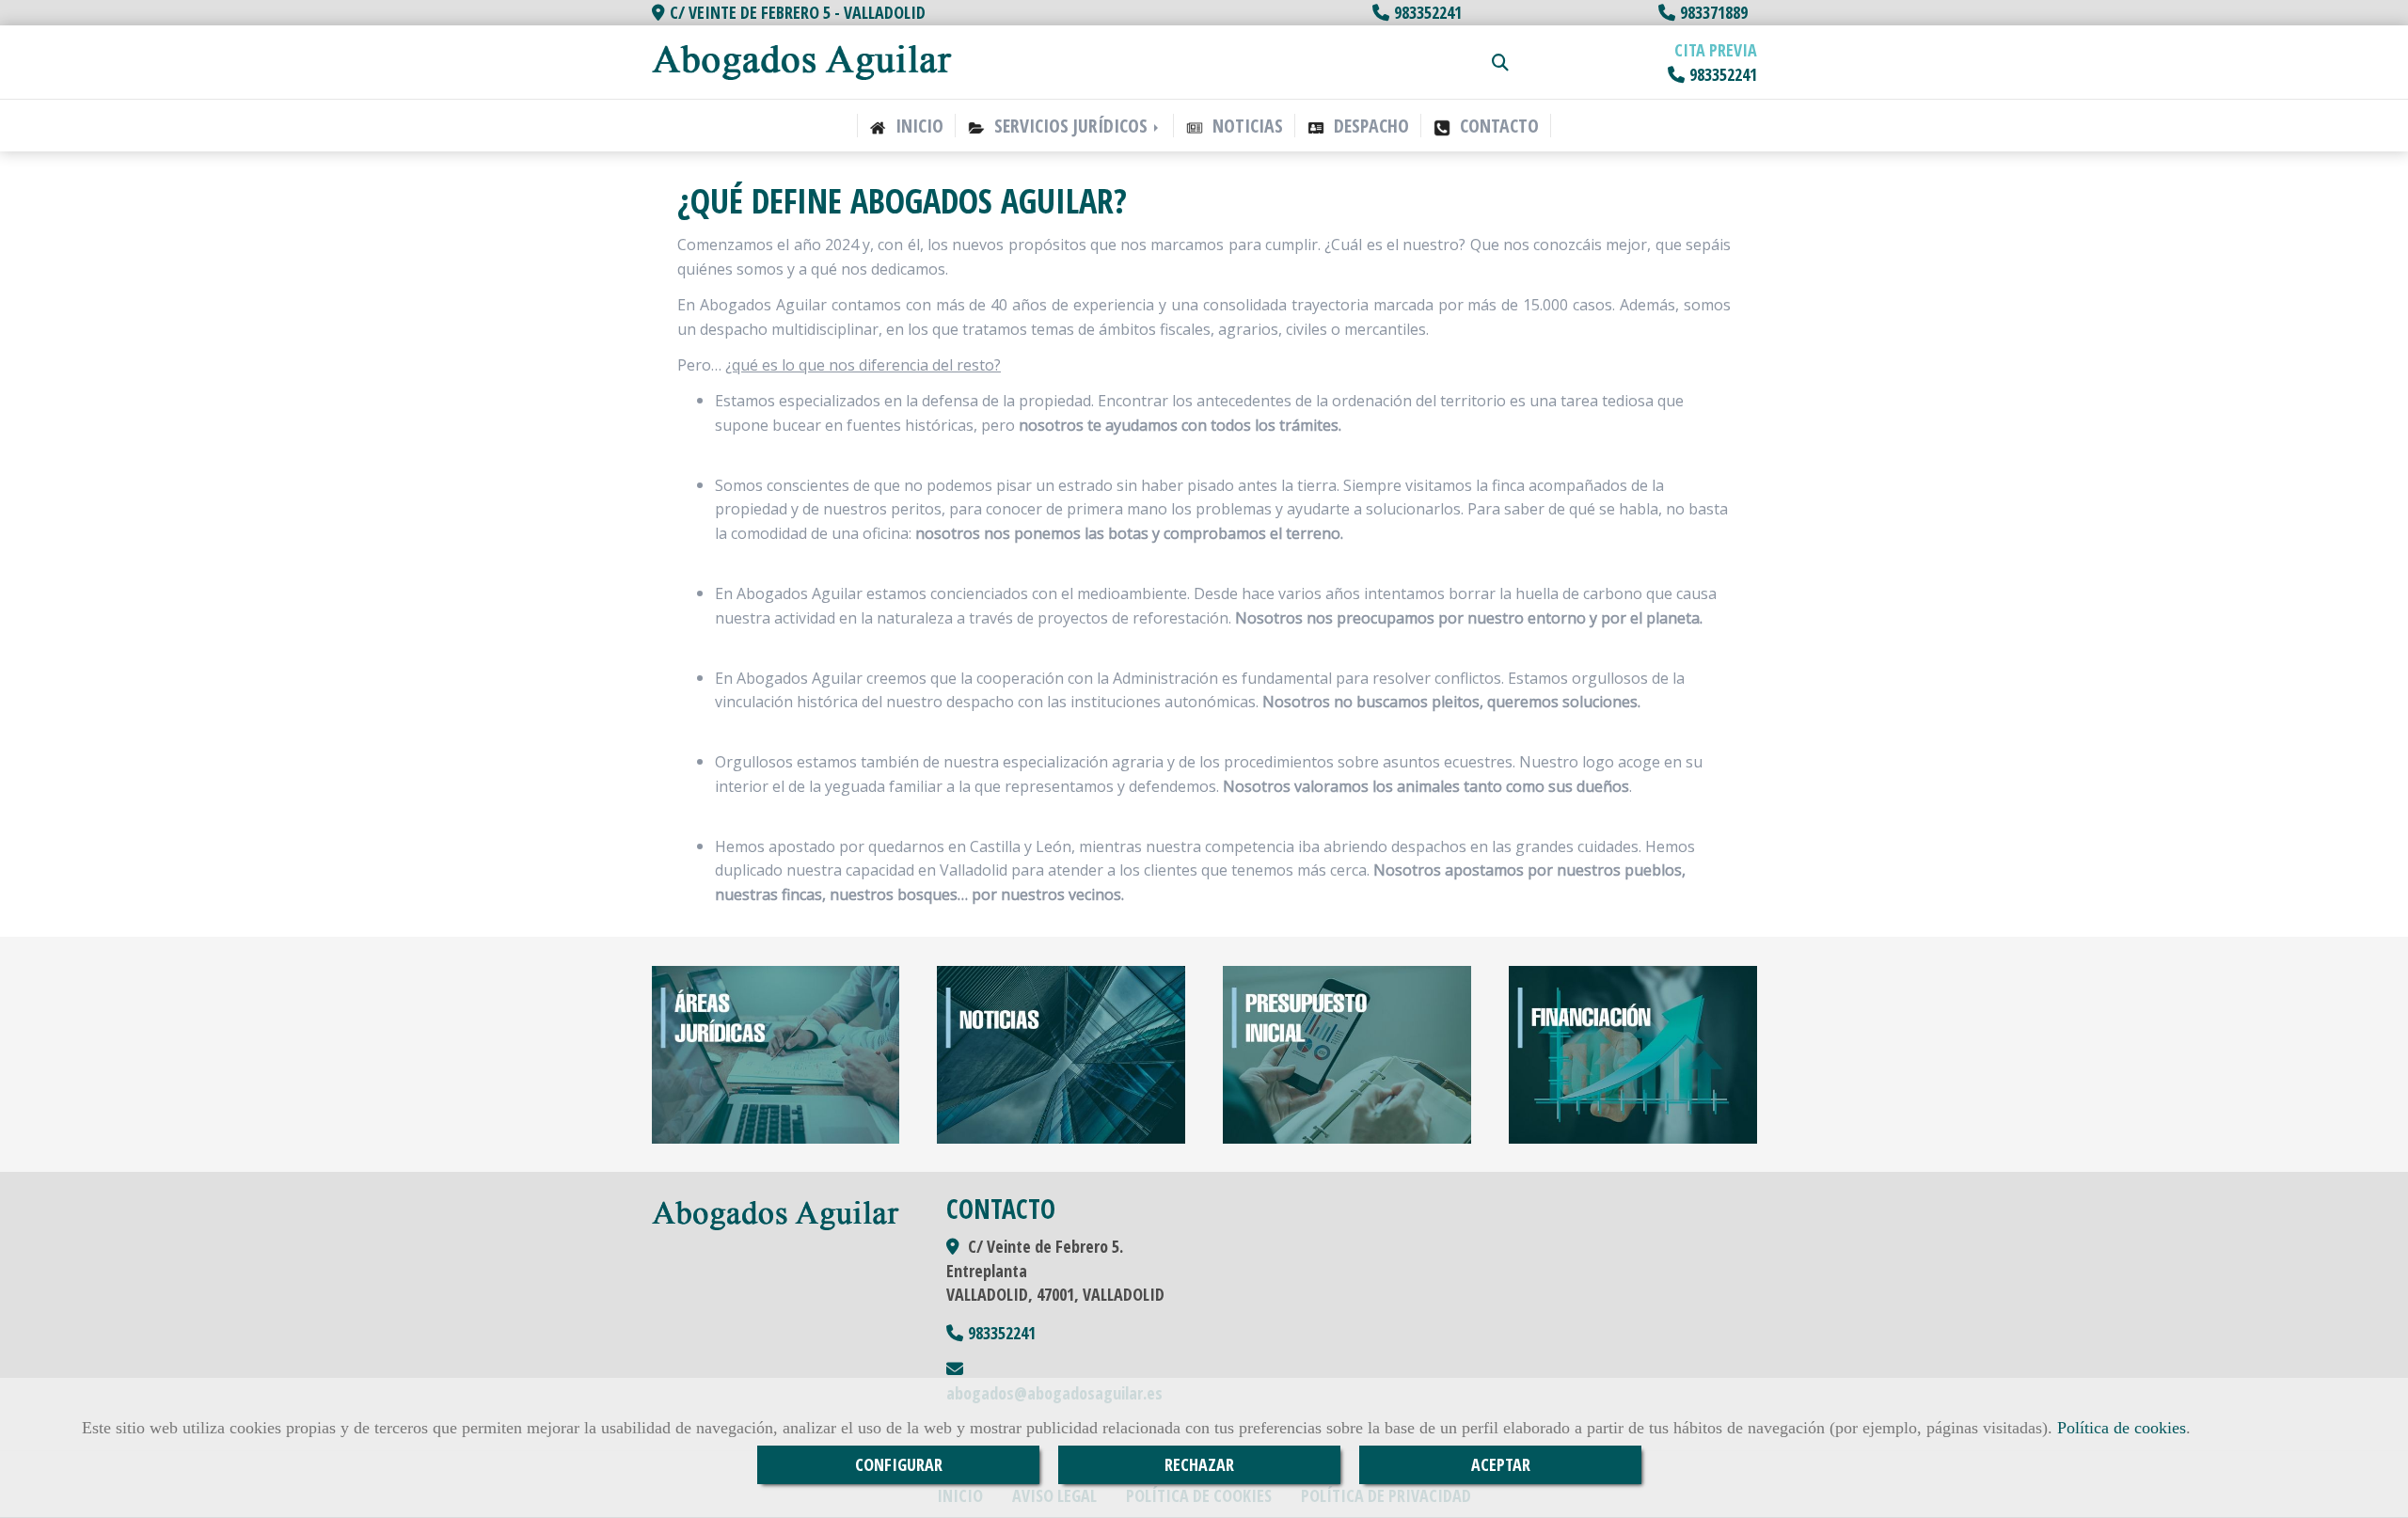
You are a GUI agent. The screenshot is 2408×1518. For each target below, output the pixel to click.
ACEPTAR (1501, 1464)
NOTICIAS (1245, 126)
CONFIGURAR (899, 1464)
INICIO (917, 126)
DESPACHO (1369, 126)
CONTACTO (1497, 126)
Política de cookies (2122, 1428)
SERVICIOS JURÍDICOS (1071, 126)
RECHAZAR (1199, 1464)
